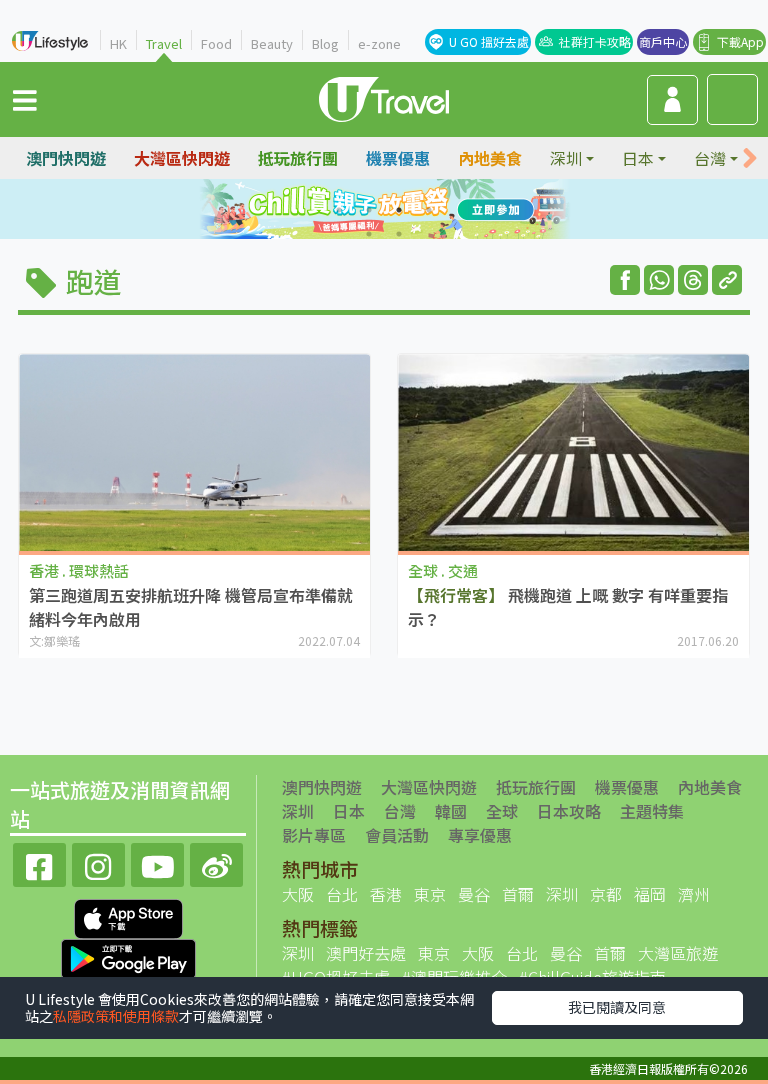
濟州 (694, 894)
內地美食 (490, 158)
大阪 (298, 894)
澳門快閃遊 (66, 158)
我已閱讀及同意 (617, 1007)
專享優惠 (480, 835)
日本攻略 (569, 811)
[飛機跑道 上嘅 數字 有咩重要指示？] (573, 453)
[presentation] (750, 158)
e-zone (379, 43)
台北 (342, 894)
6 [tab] (399, 234)
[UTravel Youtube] (157, 862)
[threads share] (693, 280)
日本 (349, 811)
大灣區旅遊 (678, 953)
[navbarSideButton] (25, 99)
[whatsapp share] (659, 280)
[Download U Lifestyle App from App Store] (128, 917)
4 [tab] (429, 210)
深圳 (298, 811)
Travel (164, 43)
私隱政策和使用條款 (116, 1016)
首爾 (518, 894)
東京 (430, 894)
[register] (672, 100)
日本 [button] (638, 158)
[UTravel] (384, 97)
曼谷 (474, 894)
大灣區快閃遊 (182, 158)
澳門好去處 (366, 953)
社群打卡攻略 (595, 41)
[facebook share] (625, 280)
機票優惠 (398, 158)
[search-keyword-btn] (732, 99)
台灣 (400, 811)
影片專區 (314, 835)
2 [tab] (369, 210)
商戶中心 (663, 41)
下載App (740, 41)
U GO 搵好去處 (489, 41)
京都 (606, 894)
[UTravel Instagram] (98, 862)
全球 (502, 811)
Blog (325, 43)
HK (118, 43)
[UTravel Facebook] (39, 862)
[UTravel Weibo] (216, 862)
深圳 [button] (566, 158)
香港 (386, 894)
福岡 (650, 894)
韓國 (451, 811)
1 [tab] (339, 210)
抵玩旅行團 (298, 158)
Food (216, 43)
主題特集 (652, 811)
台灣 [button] (710, 158)
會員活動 (397, 835)
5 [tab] (369, 234)
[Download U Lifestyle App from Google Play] (128, 957)
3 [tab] (399, 210)
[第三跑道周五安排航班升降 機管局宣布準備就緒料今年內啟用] (194, 453)
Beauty (272, 43)
